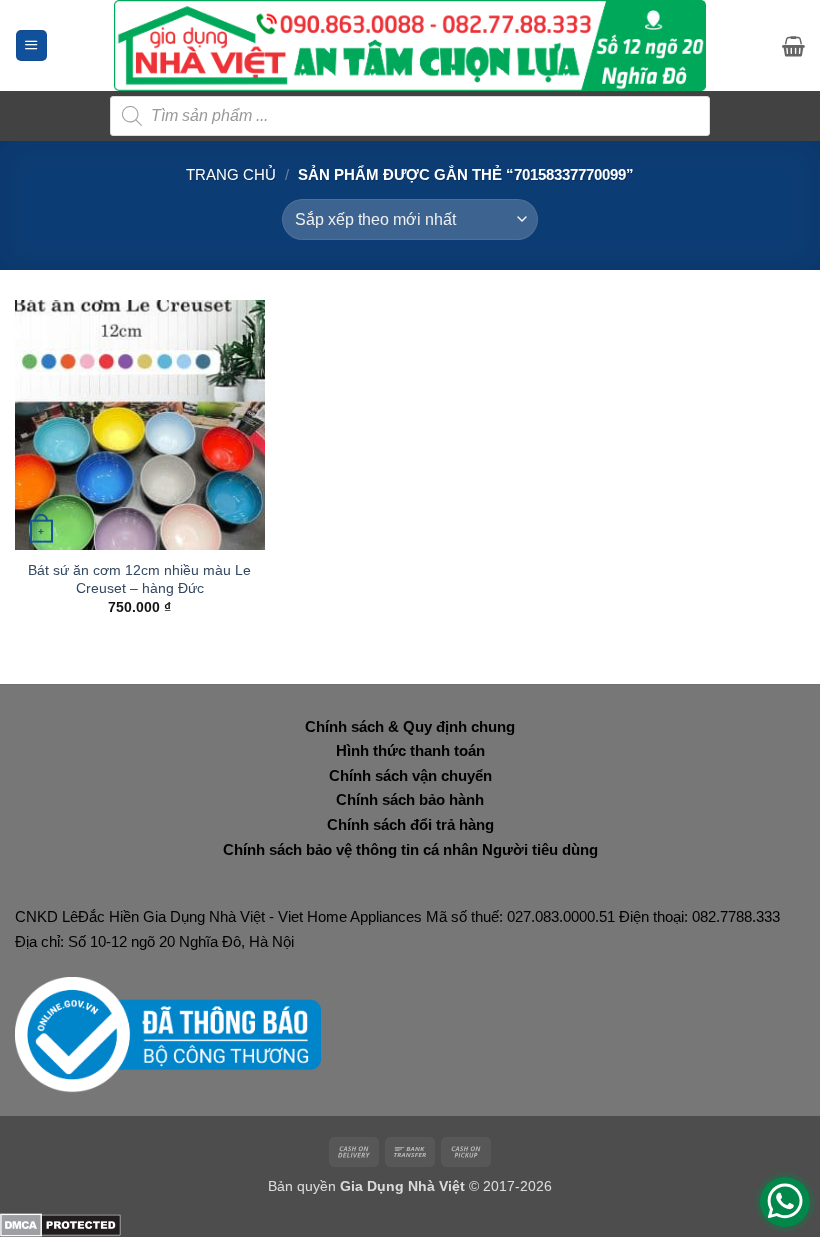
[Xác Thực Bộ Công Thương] (168, 1033)
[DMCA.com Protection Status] (60, 1223)
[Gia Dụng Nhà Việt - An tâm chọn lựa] (410, 45)
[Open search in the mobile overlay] (410, 116)
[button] (31, 45)
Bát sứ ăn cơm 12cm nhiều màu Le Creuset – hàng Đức (139, 579)
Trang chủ (231, 174)
